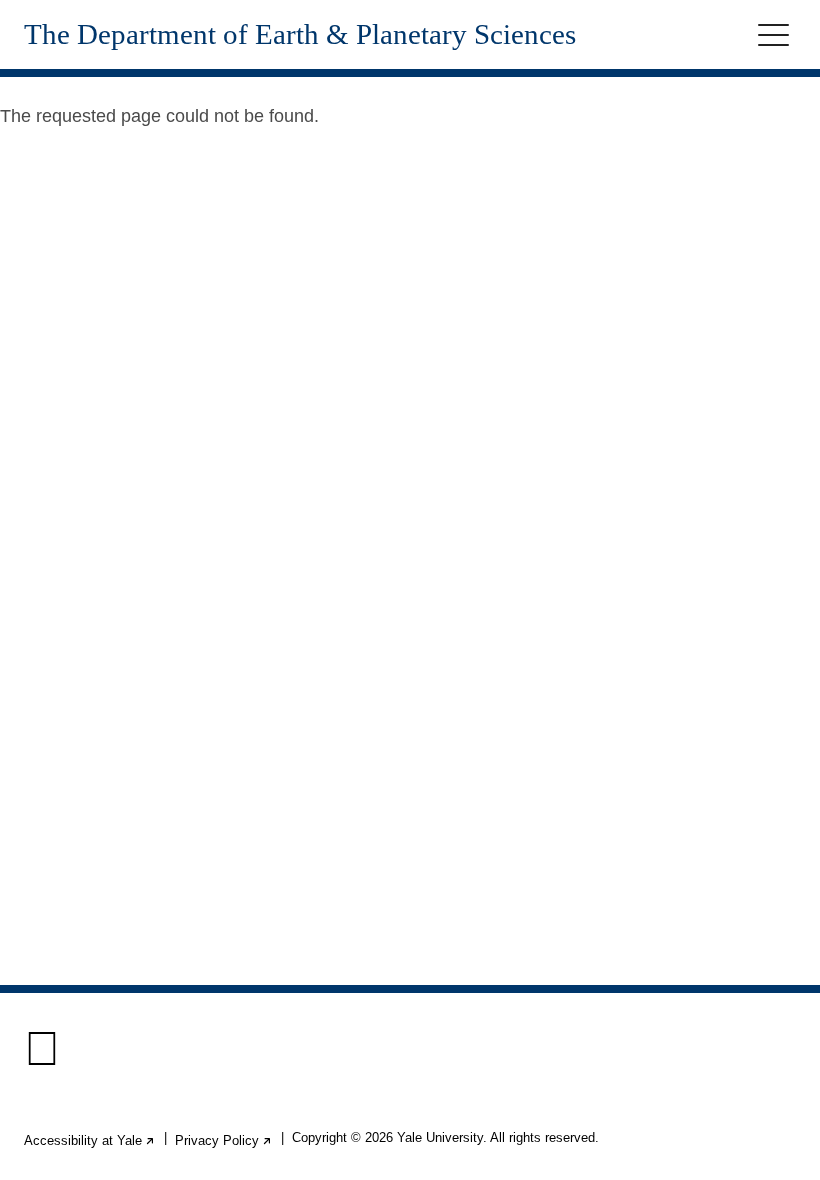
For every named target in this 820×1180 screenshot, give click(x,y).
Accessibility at (90, 1140)
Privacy (224, 1140)
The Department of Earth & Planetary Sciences (300, 34)
